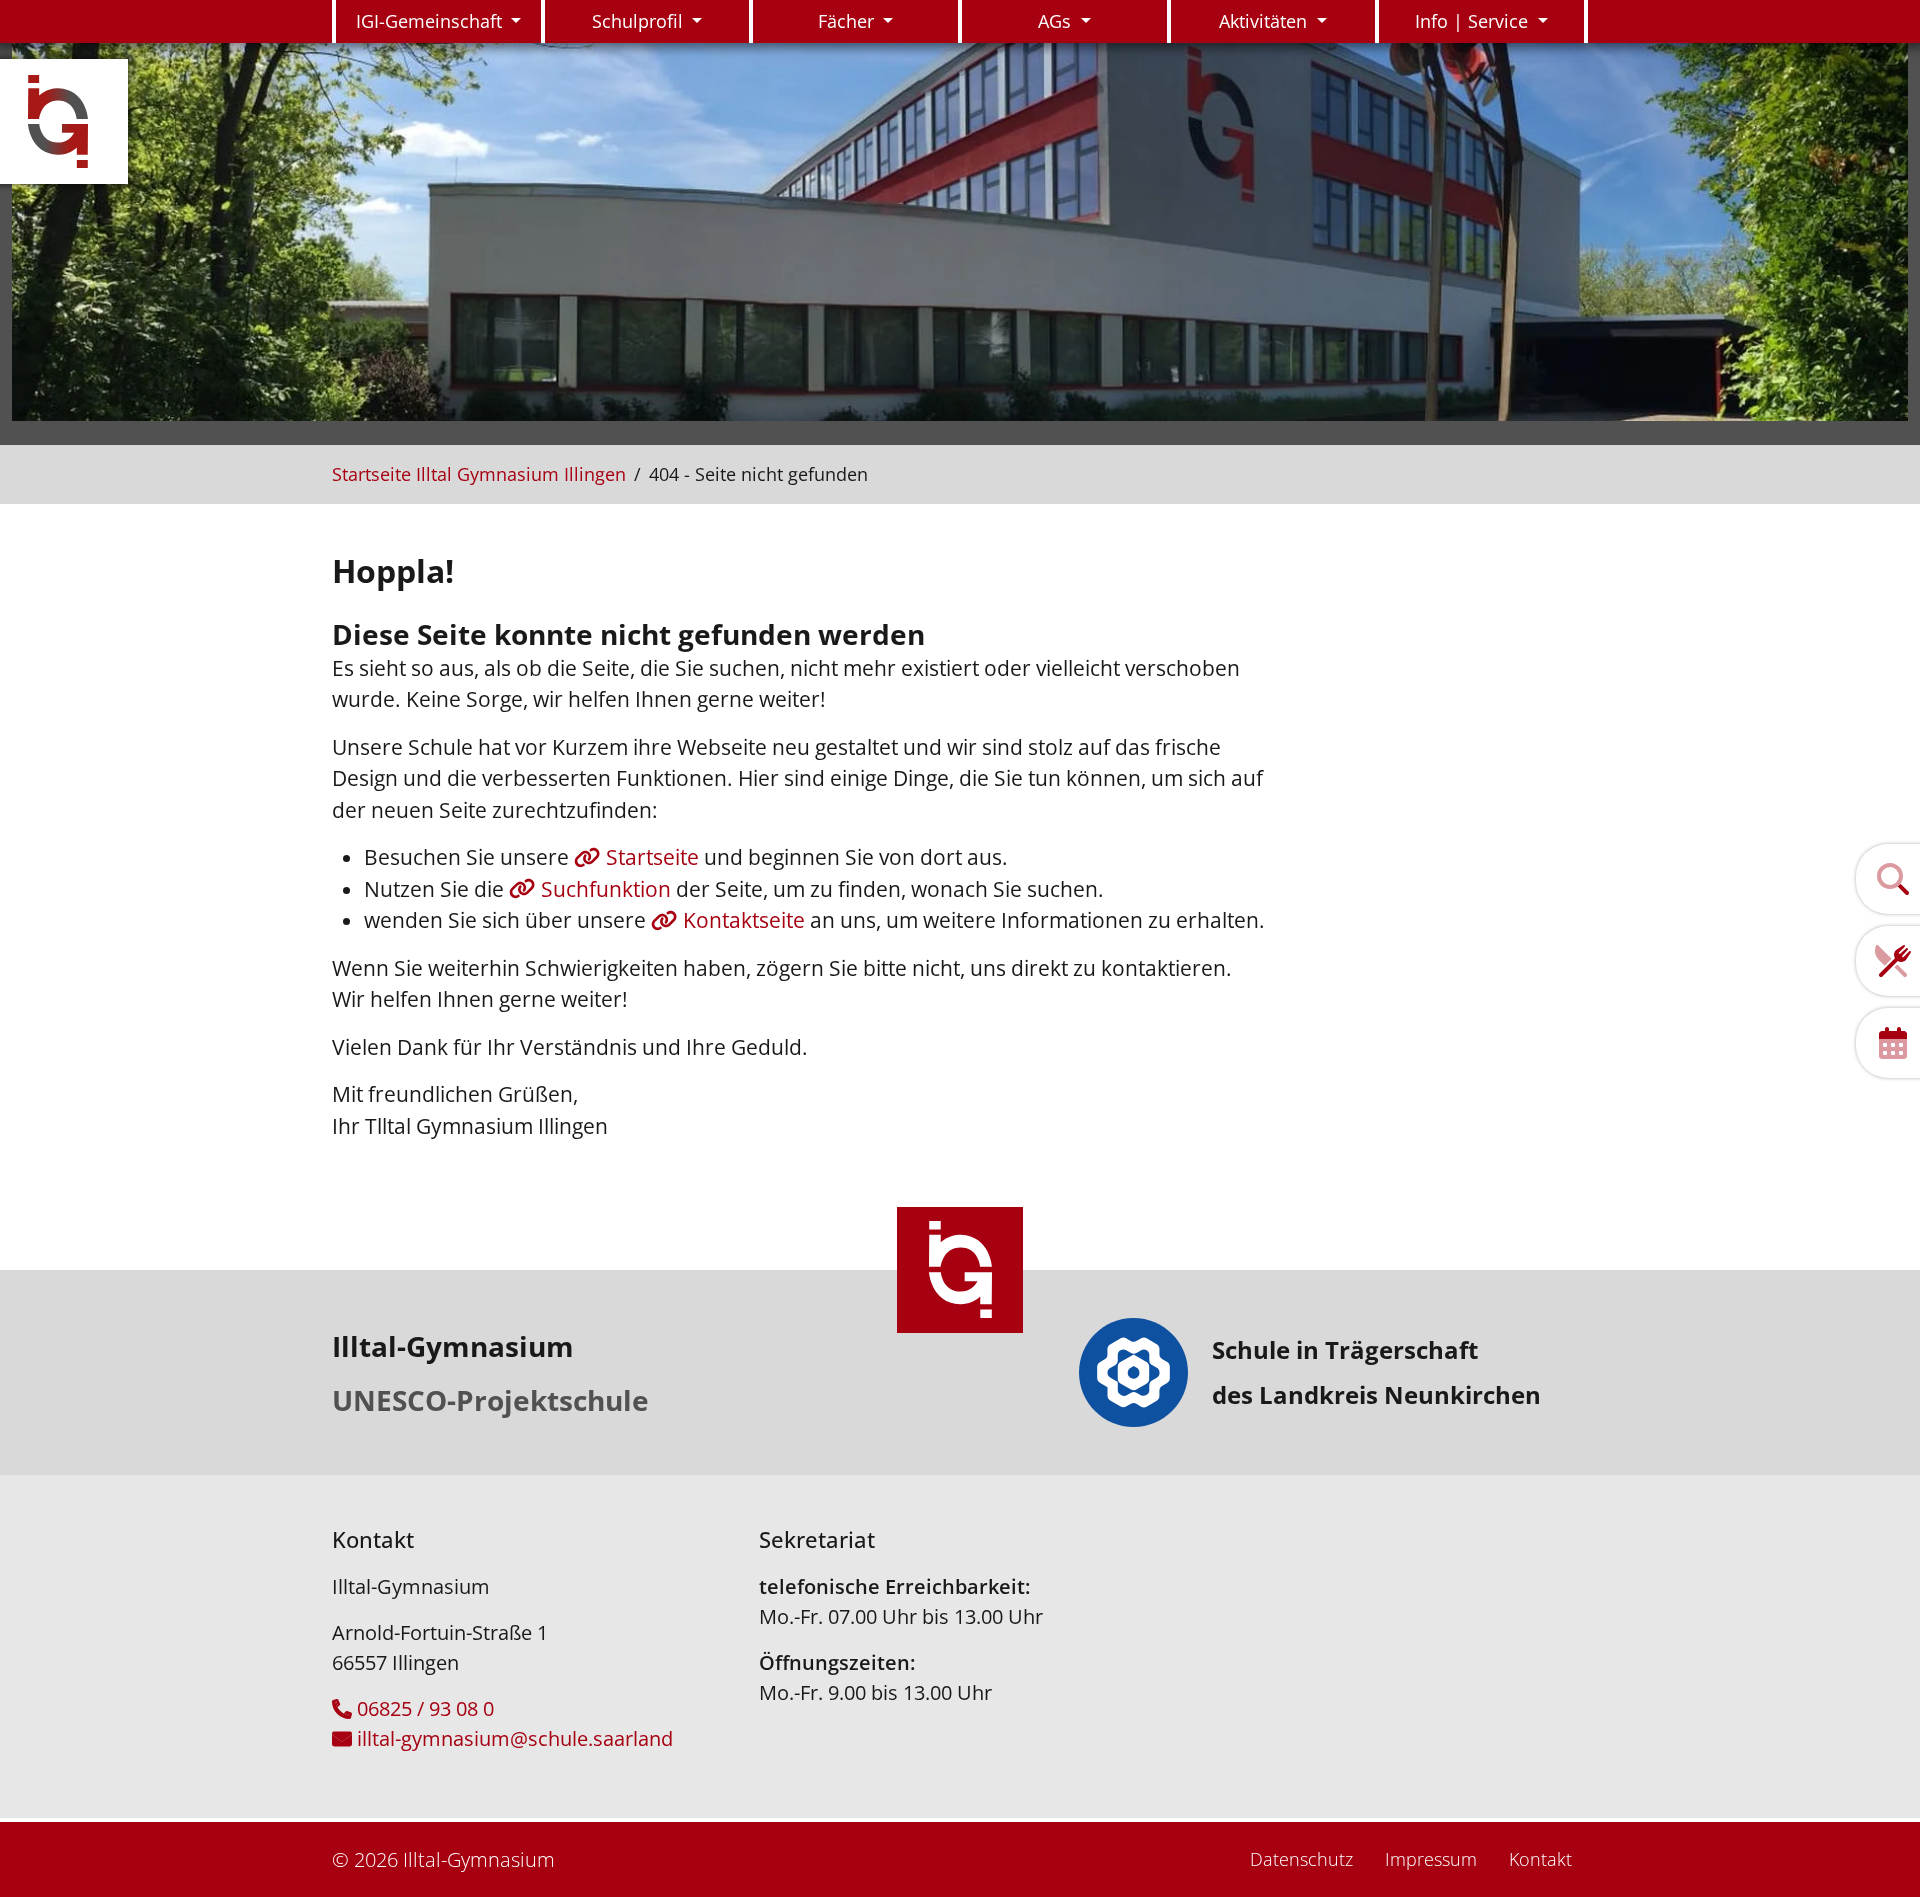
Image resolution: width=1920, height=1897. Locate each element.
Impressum (1431, 1859)
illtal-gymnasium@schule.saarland (515, 1738)
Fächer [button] (848, 21)
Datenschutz (1301, 1859)
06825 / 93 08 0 (425, 1708)
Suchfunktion (608, 889)
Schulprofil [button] (640, 21)
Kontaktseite (746, 920)
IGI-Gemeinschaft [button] (431, 21)
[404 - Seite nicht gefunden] (70, 121)
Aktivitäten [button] (1265, 21)
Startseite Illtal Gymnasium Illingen (479, 474)
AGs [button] (1057, 21)
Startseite (655, 857)
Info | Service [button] (1474, 21)
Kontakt (1540, 1859)
